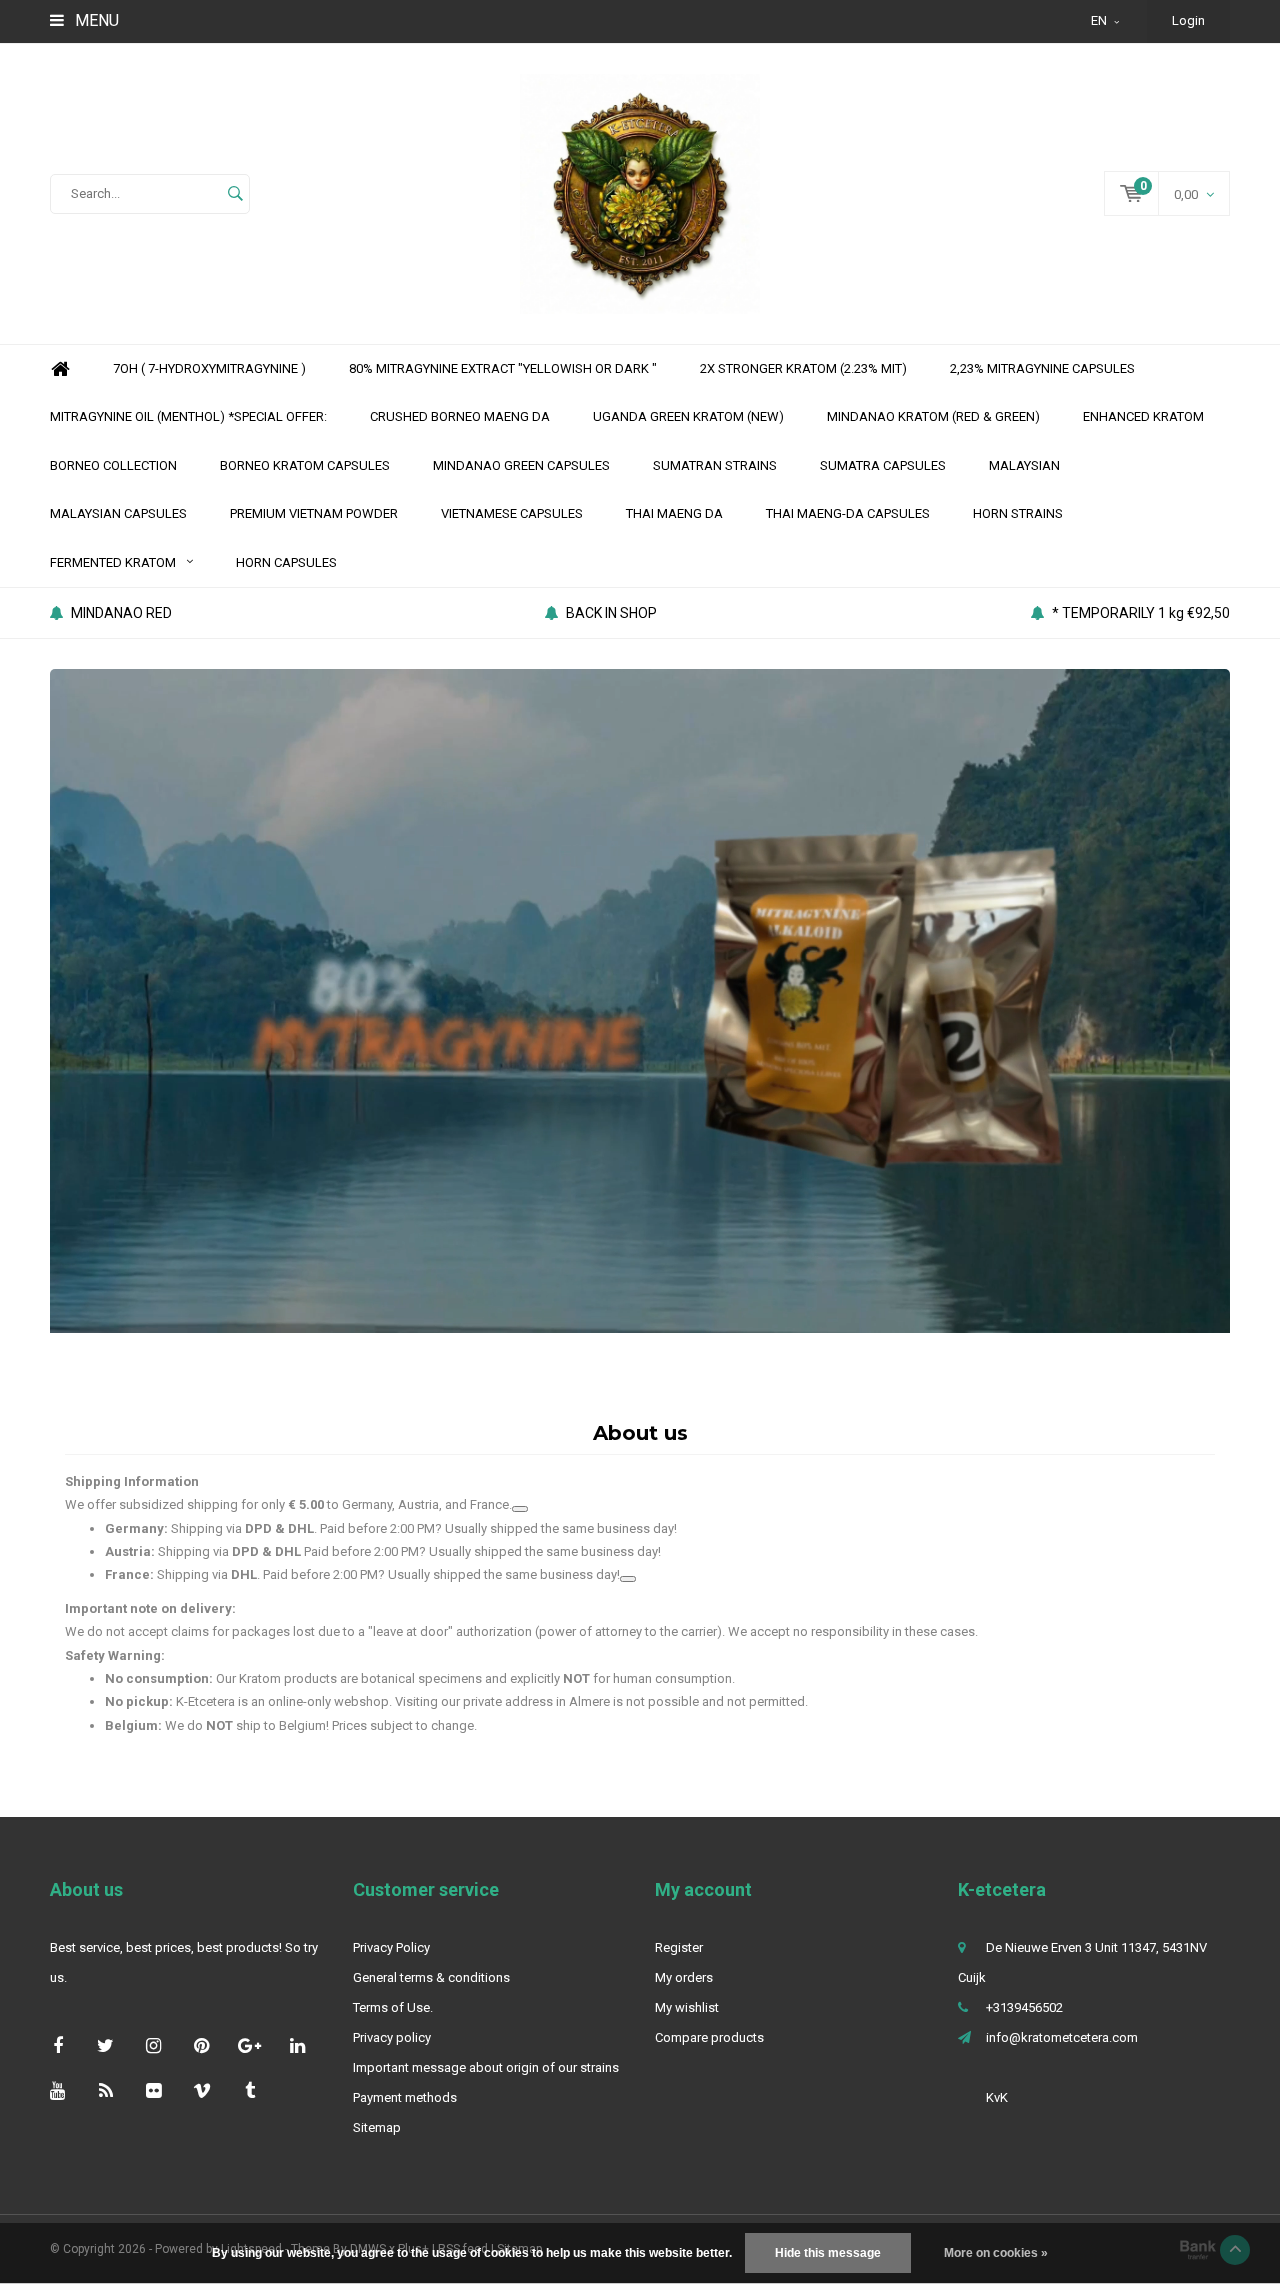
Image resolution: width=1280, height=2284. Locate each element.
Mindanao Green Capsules (521, 465)
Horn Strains (1018, 513)
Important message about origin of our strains (486, 2067)
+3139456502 (1024, 2007)
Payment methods (405, 2097)
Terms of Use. (393, 2007)
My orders (684, 1977)
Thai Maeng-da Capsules (848, 513)
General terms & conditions (431, 1977)
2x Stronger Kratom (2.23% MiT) (803, 368)
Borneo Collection (113, 465)
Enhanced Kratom (1143, 416)
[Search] (235, 194)
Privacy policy (392, 2037)
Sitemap (377, 2127)
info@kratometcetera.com (1062, 2037)
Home (60, 369)
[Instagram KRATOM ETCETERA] (153, 2045)
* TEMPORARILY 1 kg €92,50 (1141, 613)
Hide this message (828, 2253)
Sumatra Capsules (883, 465)
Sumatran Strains (715, 465)
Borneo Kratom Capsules (305, 465)
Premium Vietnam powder (314, 513)
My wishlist (687, 2007)
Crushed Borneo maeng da (460, 416)
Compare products (709, 2037)
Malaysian (1024, 465)
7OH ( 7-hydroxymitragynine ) (209, 368)
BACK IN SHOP (611, 613)
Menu (95, 20)
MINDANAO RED (121, 613)
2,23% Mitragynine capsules (1042, 368)
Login (1188, 20)
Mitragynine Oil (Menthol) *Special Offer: (188, 416)
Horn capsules (286, 562)
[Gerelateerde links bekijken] (520, 1509)
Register (679, 1947)
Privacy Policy (391, 1947)
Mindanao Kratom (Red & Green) (933, 416)
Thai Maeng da (674, 513)
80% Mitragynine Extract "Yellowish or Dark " (503, 368)
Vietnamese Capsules (512, 513)
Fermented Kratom (113, 562)
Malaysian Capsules (118, 513)
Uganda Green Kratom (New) (688, 416)
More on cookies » (996, 2253)
